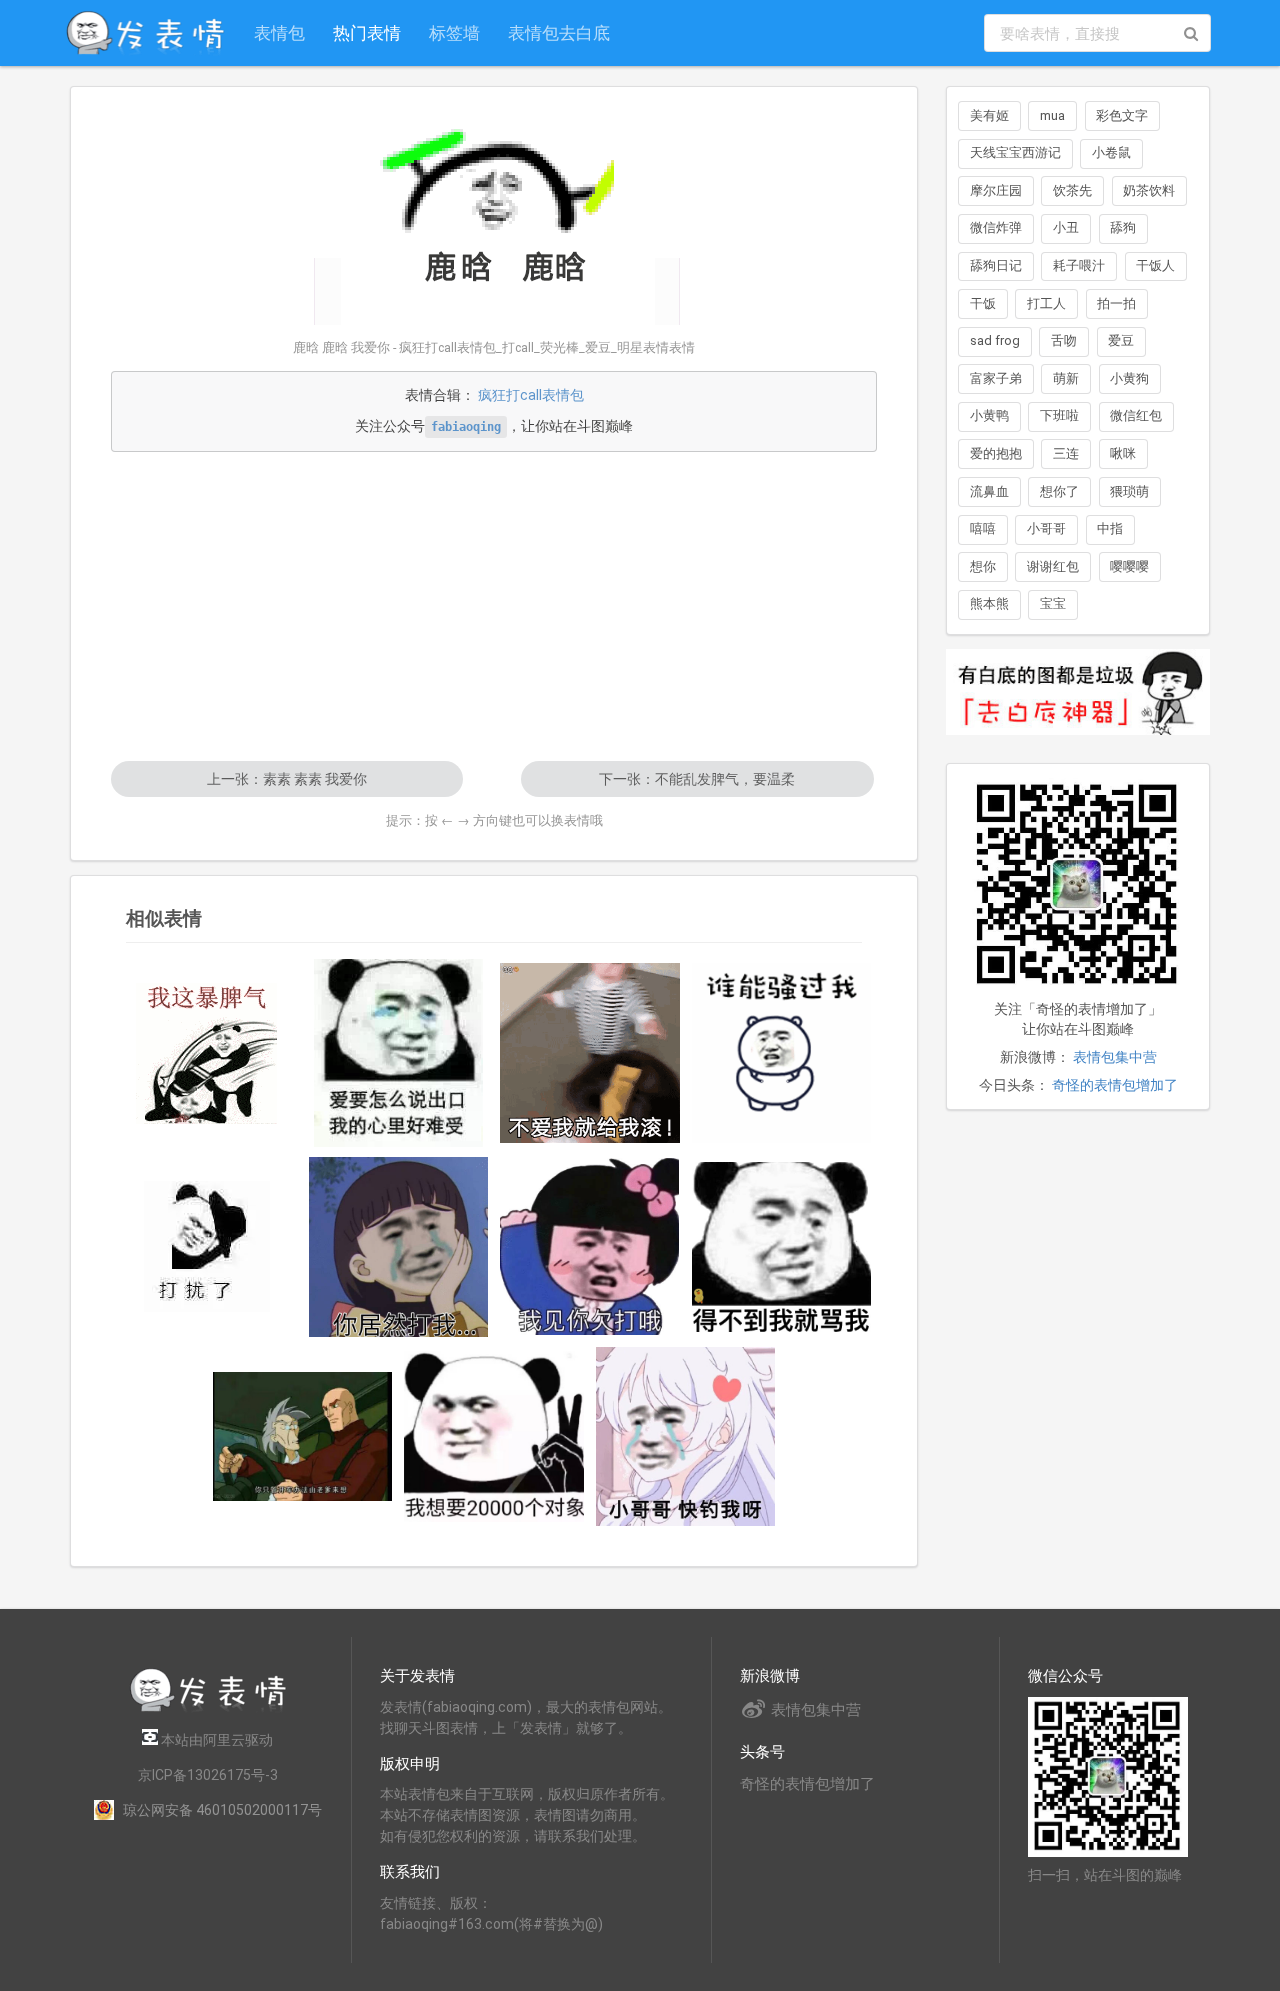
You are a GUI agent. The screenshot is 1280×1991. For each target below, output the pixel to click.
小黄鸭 (989, 415)
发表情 (401, 1707)
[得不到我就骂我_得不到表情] (782, 1247)
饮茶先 (1072, 190)
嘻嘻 (983, 528)
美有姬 (989, 115)
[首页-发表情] (208, 1708)
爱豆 (1121, 340)
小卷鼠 (1111, 152)
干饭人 (1155, 265)
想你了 (1059, 491)
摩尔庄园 (996, 190)
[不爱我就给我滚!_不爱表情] (590, 1053)
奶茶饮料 (1149, 190)
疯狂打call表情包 (531, 395)
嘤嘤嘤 (1129, 566)
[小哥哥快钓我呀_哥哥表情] (686, 1437)
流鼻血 (989, 491)
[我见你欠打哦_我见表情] (590, 1246)
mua (1052, 115)
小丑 (1066, 227)
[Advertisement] (494, 606)
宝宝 (1053, 603)
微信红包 (1136, 415)
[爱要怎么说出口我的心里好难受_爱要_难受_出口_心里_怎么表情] (399, 1053)
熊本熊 (989, 603)
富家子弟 (996, 378)
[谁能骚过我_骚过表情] (782, 1053)
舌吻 (1064, 340)
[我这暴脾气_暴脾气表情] (207, 1053)
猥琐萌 (1129, 491)
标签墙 (454, 32)
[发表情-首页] (145, 33)
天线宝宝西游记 (1015, 152)
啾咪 (1123, 453)
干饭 (983, 303)
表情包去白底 (559, 32)
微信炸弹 (996, 227)
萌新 (1066, 378)
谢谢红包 (1053, 566)
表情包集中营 (1115, 1057)
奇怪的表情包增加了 (1115, 1085)
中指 (1110, 528)
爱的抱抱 (996, 453)
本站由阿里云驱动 (215, 1740)
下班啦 (1059, 415)
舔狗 (1123, 227)
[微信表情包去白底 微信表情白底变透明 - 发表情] (1078, 744)
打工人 (1046, 303)
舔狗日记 (996, 265)
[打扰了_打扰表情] (207, 1246)
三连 (1066, 453)
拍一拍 (1116, 303)
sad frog (995, 340)
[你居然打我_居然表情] (399, 1247)
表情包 (279, 32)
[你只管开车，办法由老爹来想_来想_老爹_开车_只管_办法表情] (303, 1436)
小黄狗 (1129, 378)
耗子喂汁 (1079, 265)
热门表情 (367, 32)
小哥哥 (1046, 528)
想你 (983, 566)
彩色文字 (1122, 115)
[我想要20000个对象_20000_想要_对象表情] (494, 1436)
